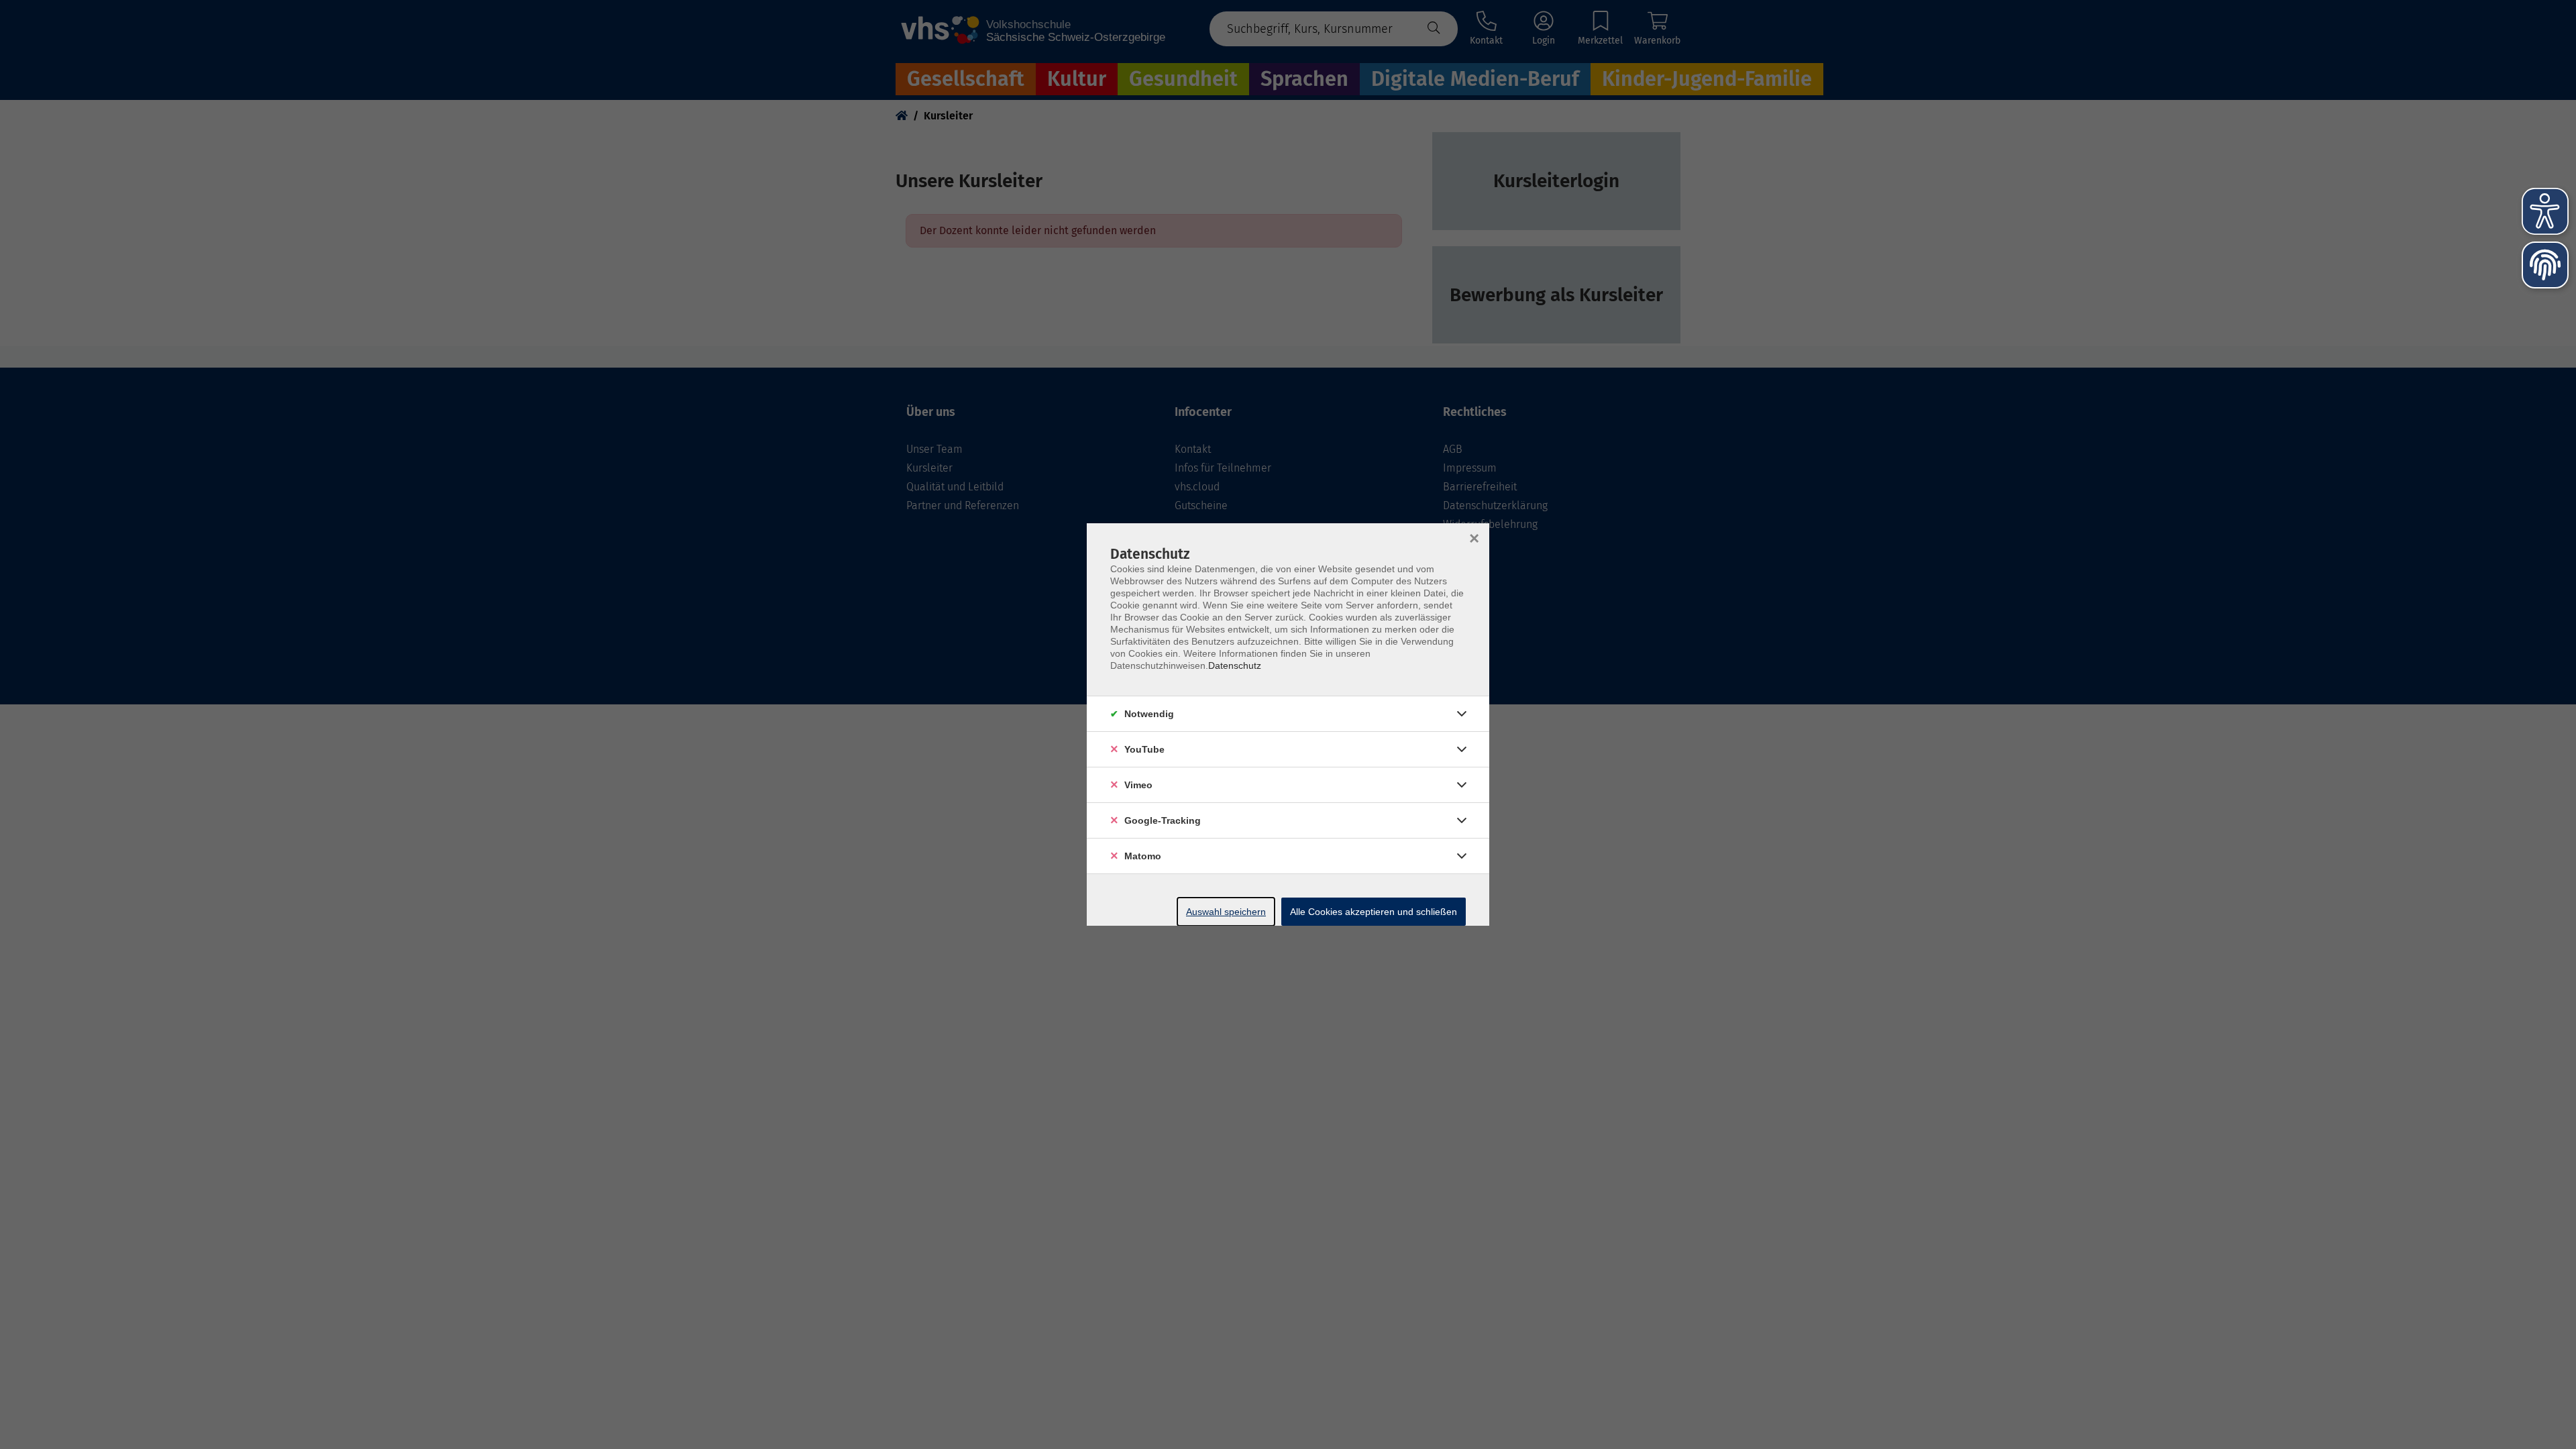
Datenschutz (1235, 665)
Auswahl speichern (1226, 912)
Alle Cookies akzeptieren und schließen (1374, 912)
